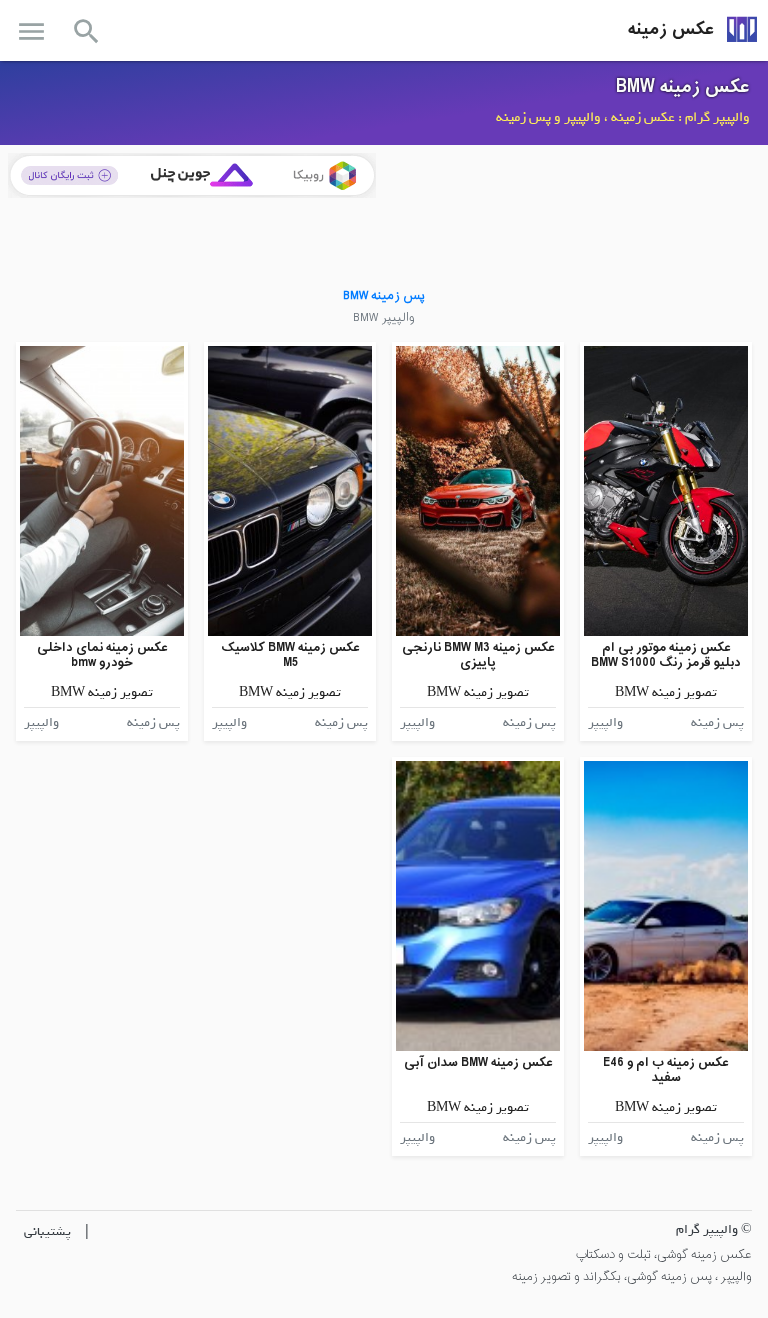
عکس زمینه (671, 29)
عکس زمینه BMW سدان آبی (478, 1062)
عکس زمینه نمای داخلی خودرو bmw (102, 655)
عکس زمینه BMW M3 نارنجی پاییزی (478, 655)
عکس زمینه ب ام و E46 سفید (666, 1070)
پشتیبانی (47, 1231)
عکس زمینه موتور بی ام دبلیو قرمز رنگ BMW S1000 (666, 655)
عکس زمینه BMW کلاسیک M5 (290, 655)
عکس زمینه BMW (683, 87)
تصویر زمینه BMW (666, 692)
